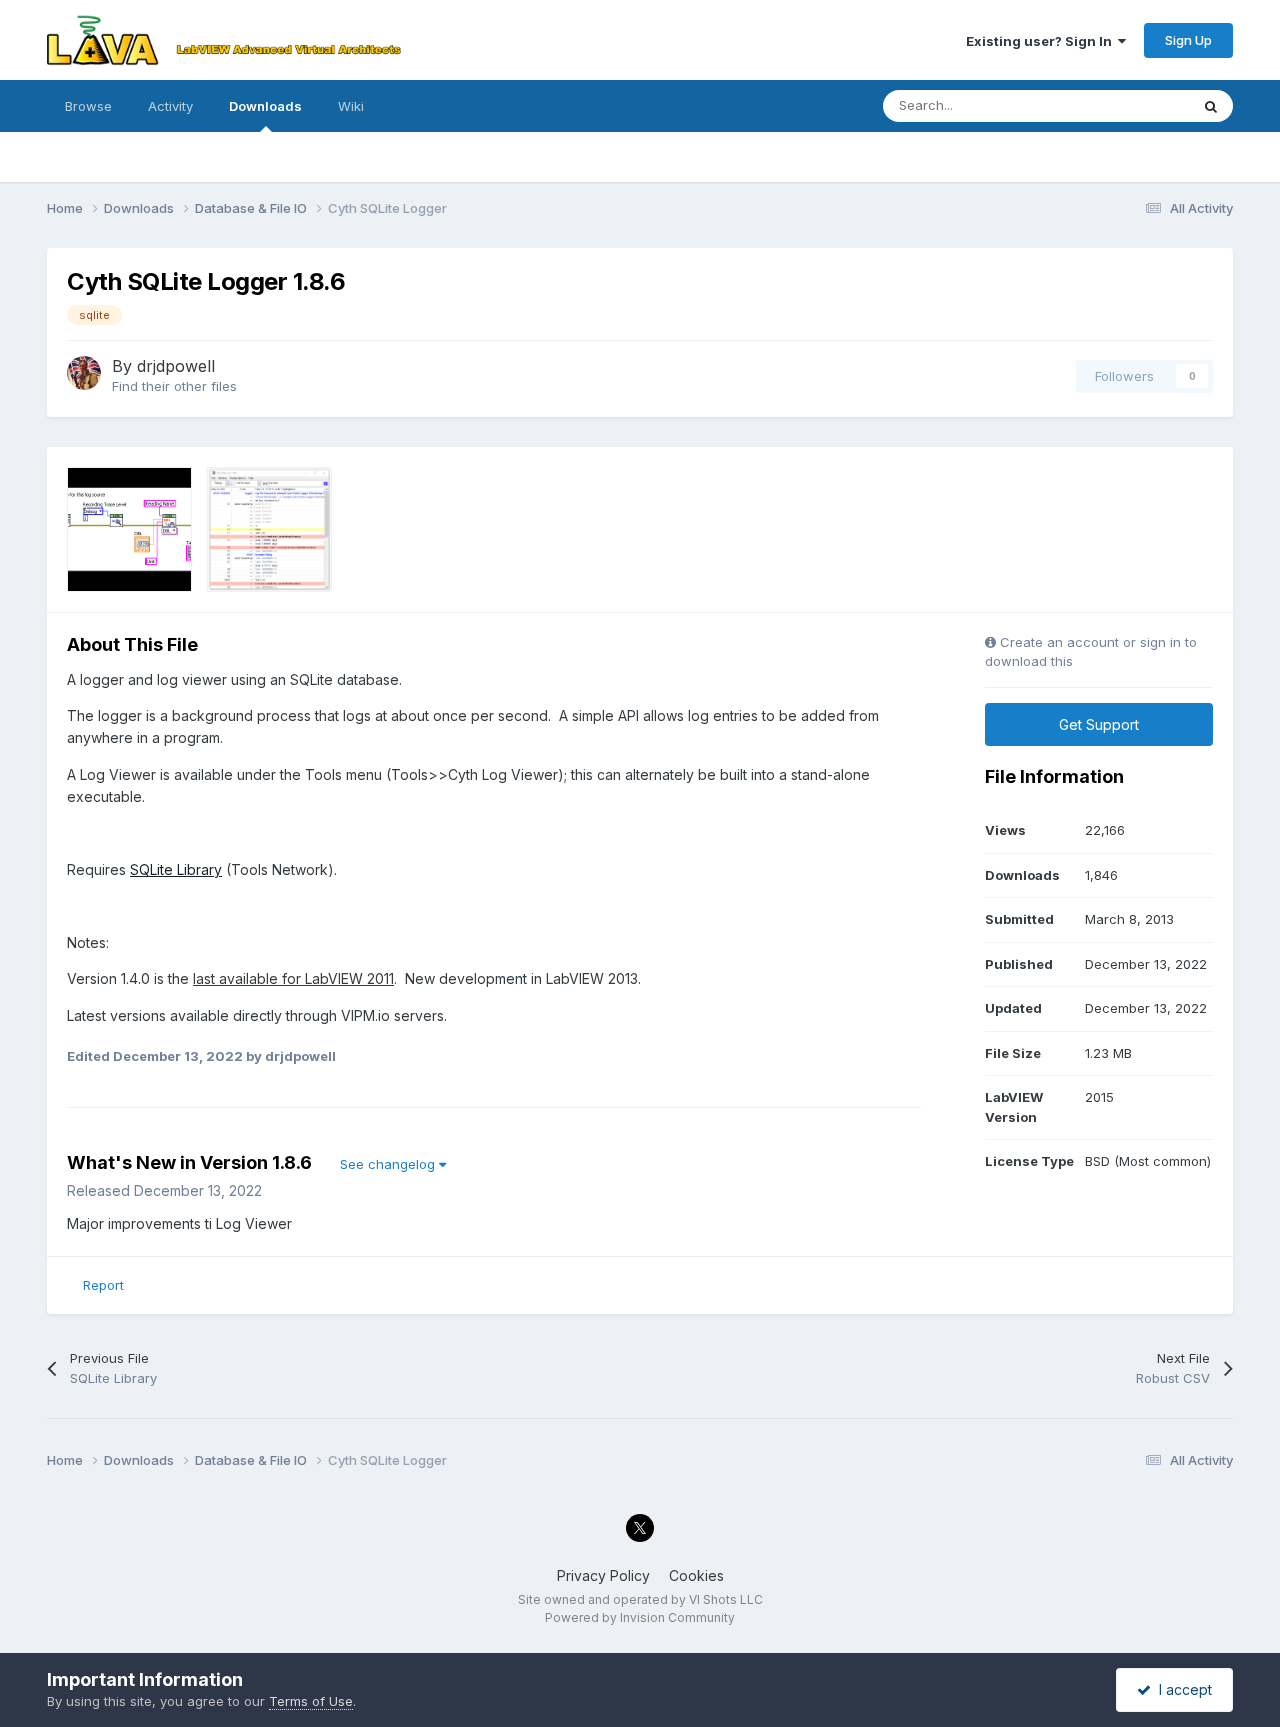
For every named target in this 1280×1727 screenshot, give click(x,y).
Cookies (696, 1575)
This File (1137, 105)
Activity (170, 106)
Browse (88, 106)
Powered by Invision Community (640, 1617)
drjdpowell (176, 366)
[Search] (1211, 106)
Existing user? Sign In (1042, 41)
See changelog (389, 1164)
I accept (1181, 1689)
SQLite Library (176, 869)
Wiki (351, 106)
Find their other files (174, 386)
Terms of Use (311, 1701)
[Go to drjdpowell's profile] (84, 373)
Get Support (1099, 724)
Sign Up (1188, 40)
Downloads (265, 106)
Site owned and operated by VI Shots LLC (640, 1599)
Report (103, 1285)
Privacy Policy (603, 1575)
